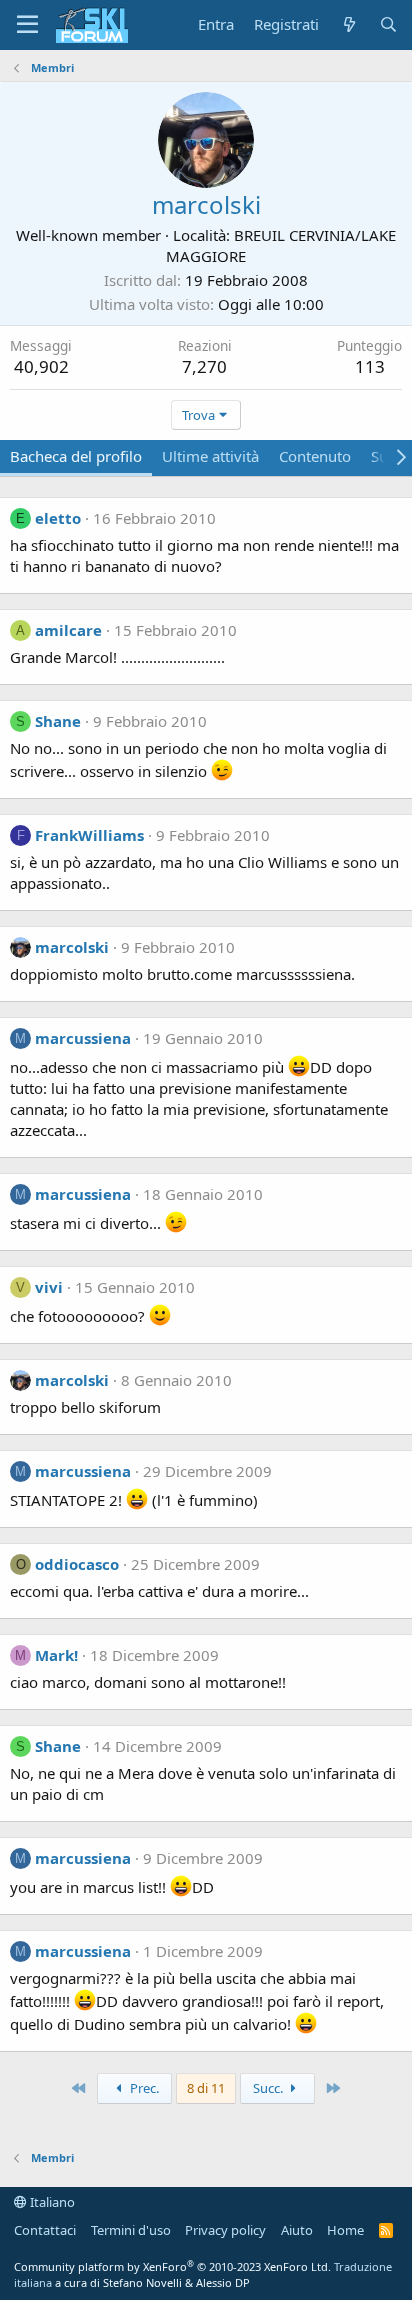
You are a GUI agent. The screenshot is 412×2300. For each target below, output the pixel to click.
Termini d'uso (131, 2230)
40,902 (41, 366)
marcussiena (83, 1038)
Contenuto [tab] (315, 456)
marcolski (72, 947)
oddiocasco (77, 1564)
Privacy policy (225, 2230)
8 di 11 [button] (206, 2088)
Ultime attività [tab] (210, 456)
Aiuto (297, 2230)
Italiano (51, 2202)
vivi (49, 1287)
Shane (58, 721)
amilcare (68, 630)
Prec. (143, 2088)
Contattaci (45, 2230)
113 (370, 366)
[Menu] (27, 25)
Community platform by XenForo (172, 2266)
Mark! (56, 1655)
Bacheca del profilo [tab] (76, 456)
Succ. (269, 2088)
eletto (58, 518)
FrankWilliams (89, 835)
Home (345, 2230)
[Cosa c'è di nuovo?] (348, 24)
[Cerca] (388, 24)
